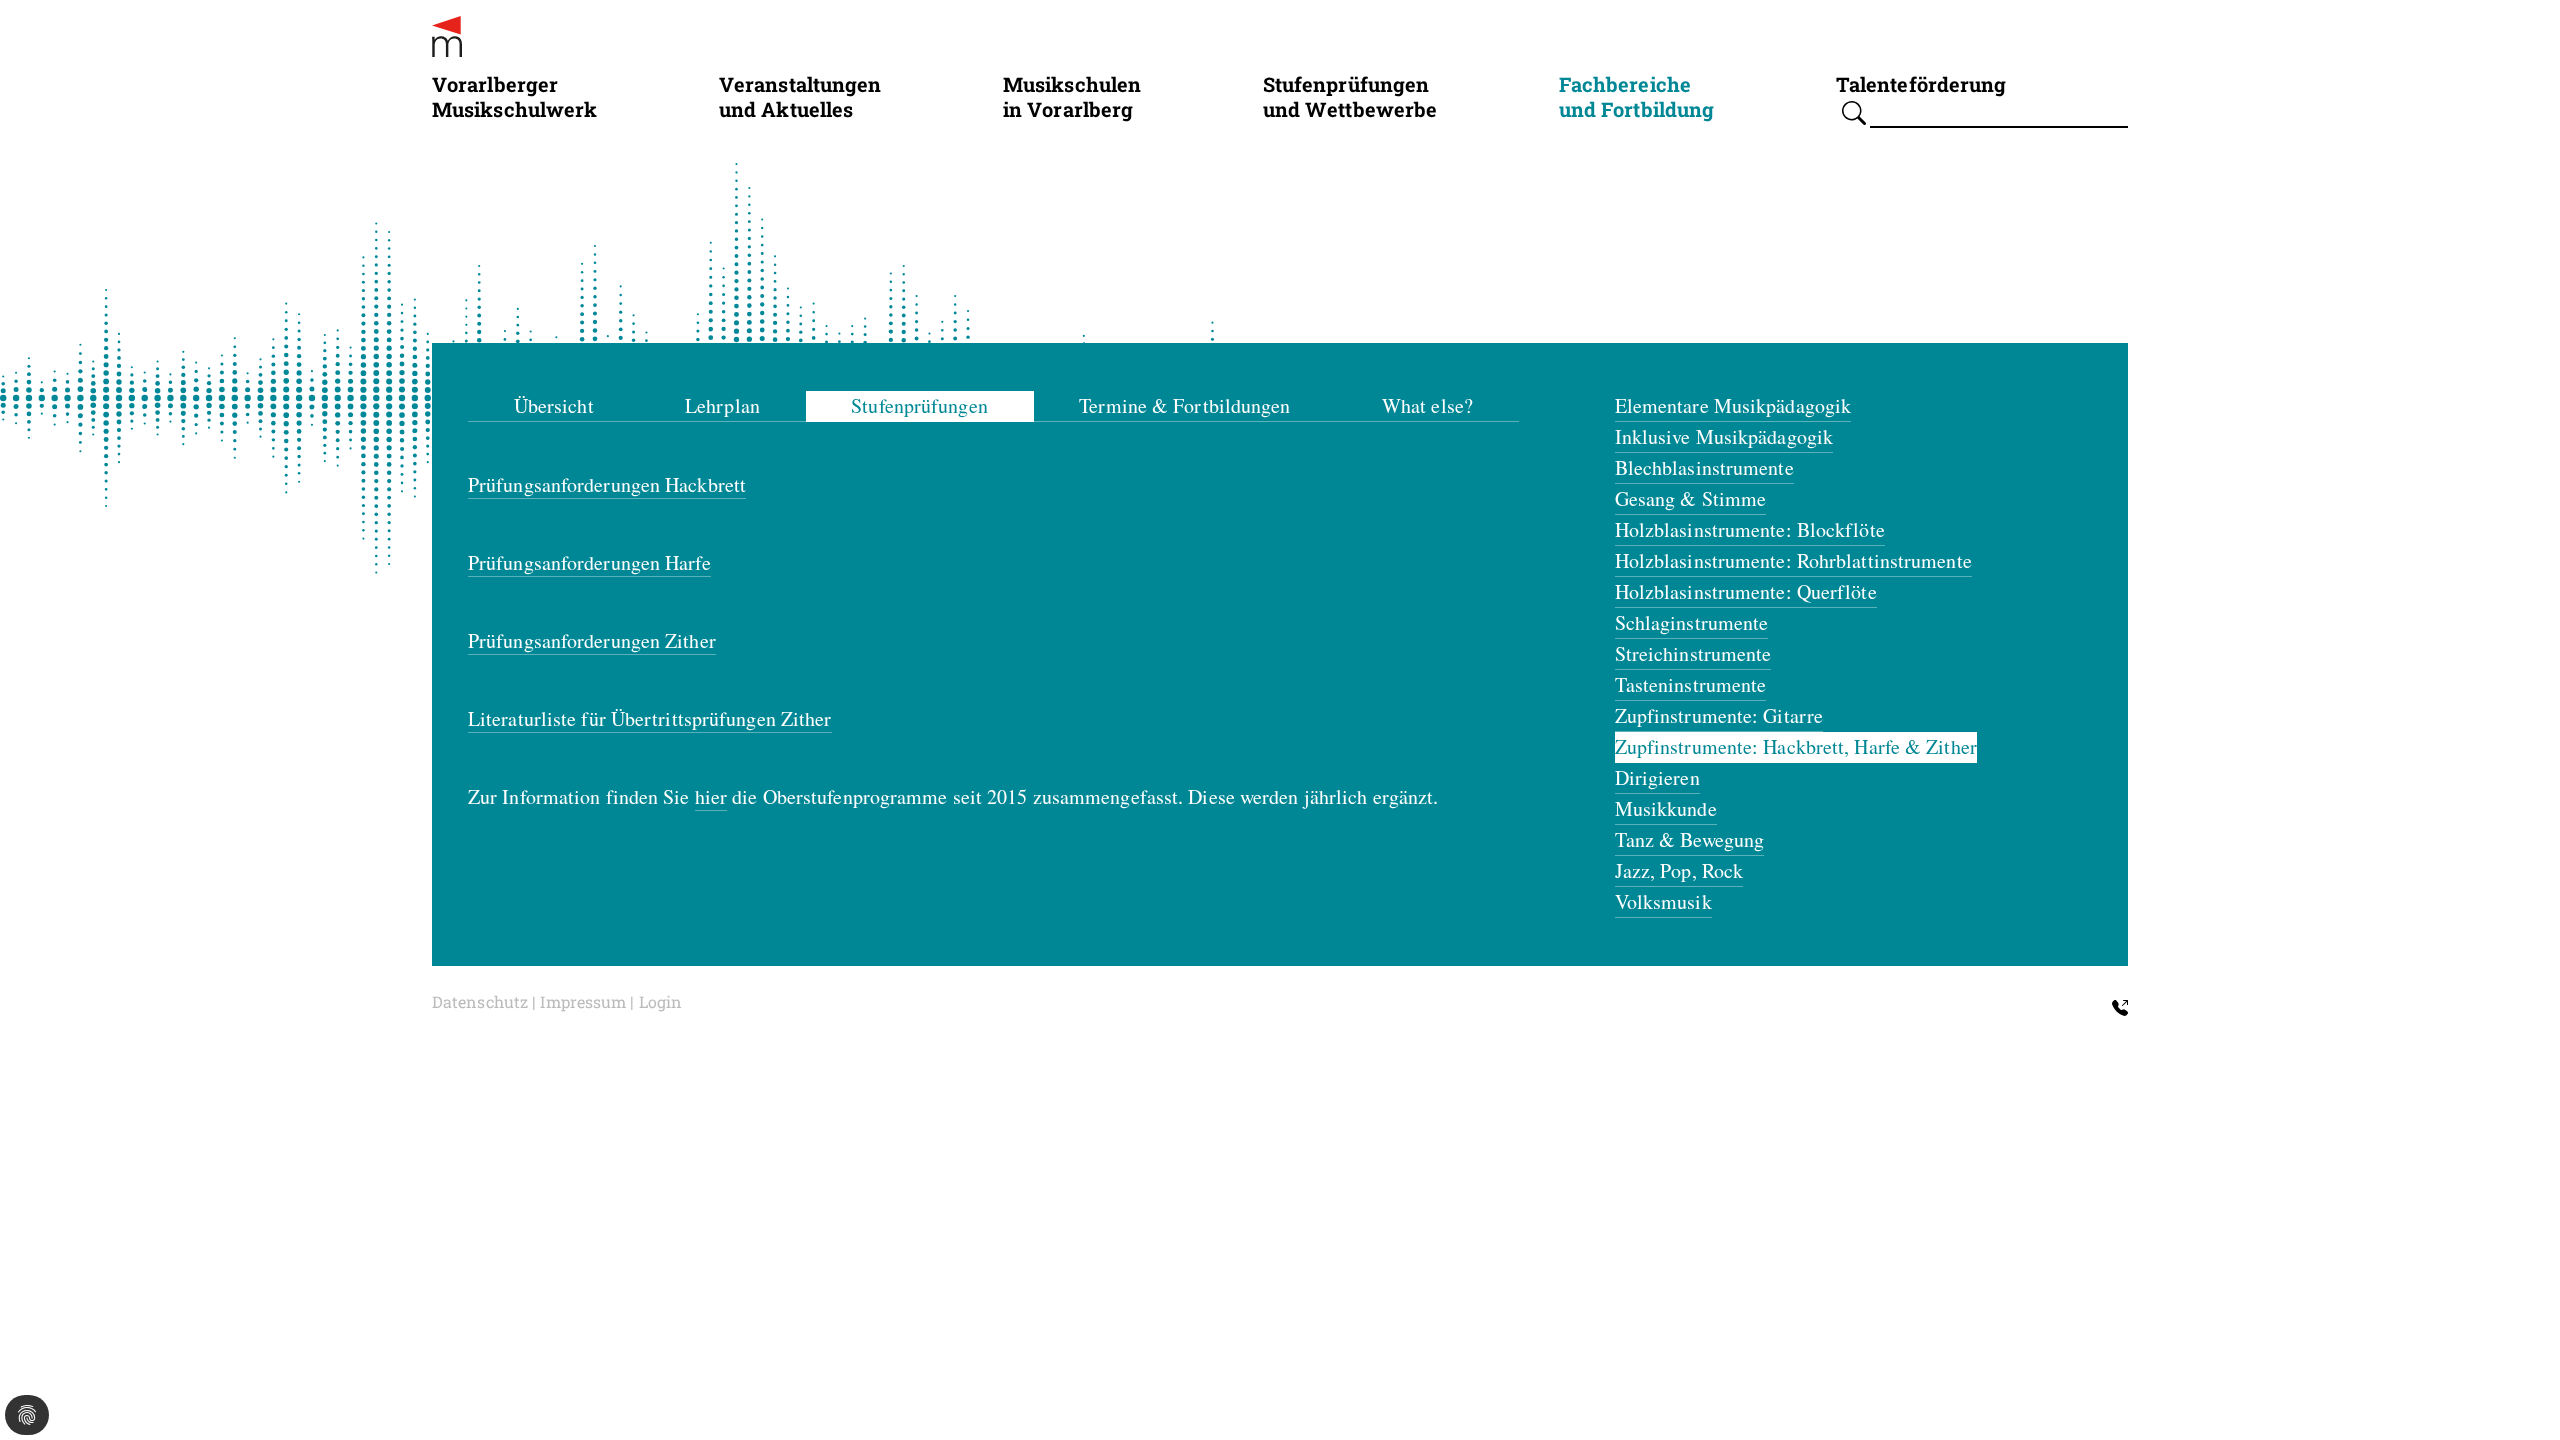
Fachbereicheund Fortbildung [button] (1637, 96)
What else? (1427, 405)
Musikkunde (1666, 808)
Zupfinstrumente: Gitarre (1719, 715)
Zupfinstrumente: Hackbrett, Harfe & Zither (1796, 746)
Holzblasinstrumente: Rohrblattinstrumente (1793, 560)
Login (661, 1001)
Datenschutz (480, 1001)
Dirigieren (1657, 777)
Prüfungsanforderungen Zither (592, 640)
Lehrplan (722, 405)
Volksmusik (1663, 901)
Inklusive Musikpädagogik (1724, 436)
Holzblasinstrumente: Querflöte (1746, 591)
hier (711, 796)
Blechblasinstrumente (1704, 467)
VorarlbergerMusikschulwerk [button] (514, 96)
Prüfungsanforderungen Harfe (589, 562)
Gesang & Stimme (1691, 498)
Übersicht (554, 405)
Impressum (583, 1001)
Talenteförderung (1921, 83)
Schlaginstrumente (1692, 622)
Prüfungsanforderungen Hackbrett (607, 484)
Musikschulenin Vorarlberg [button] (1072, 96)
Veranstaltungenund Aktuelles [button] (800, 96)
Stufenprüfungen (919, 405)
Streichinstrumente (1693, 653)
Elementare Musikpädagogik (1733, 405)
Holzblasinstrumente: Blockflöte (1750, 529)
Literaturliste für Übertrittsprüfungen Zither (650, 718)
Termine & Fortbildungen (1184, 405)
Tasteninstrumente (1691, 684)
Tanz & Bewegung (1690, 839)
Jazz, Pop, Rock (1679, 870)
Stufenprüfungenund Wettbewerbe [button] (1350, 96)
